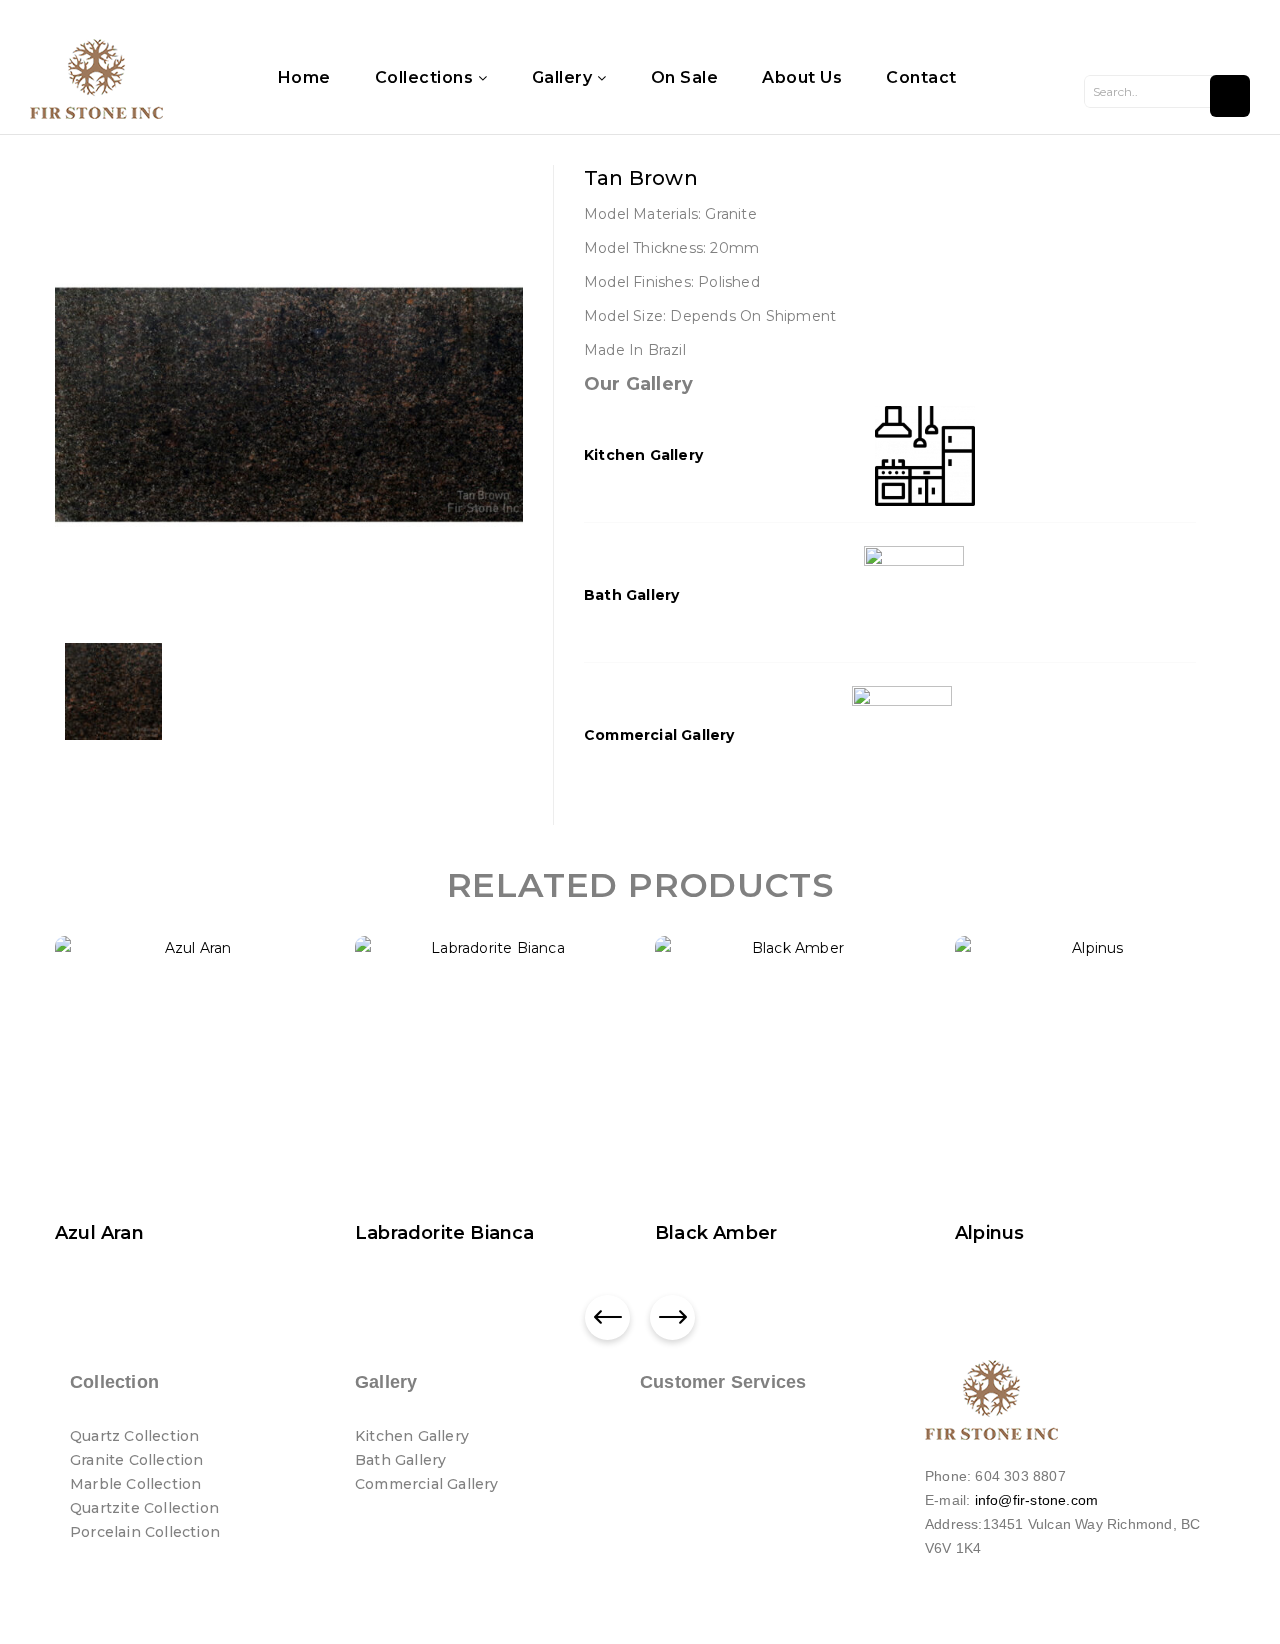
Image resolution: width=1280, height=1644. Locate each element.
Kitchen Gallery (643, 455)
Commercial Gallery (659, 735)
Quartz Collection (134, 1436)
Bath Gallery (631, 595)
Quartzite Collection (144, 1508)
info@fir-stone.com (1037, 1500)
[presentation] (607, 1317)
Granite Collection (137, 1460)
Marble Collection (135, 1484)
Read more (111, 1237)
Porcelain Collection (145, 1532)
